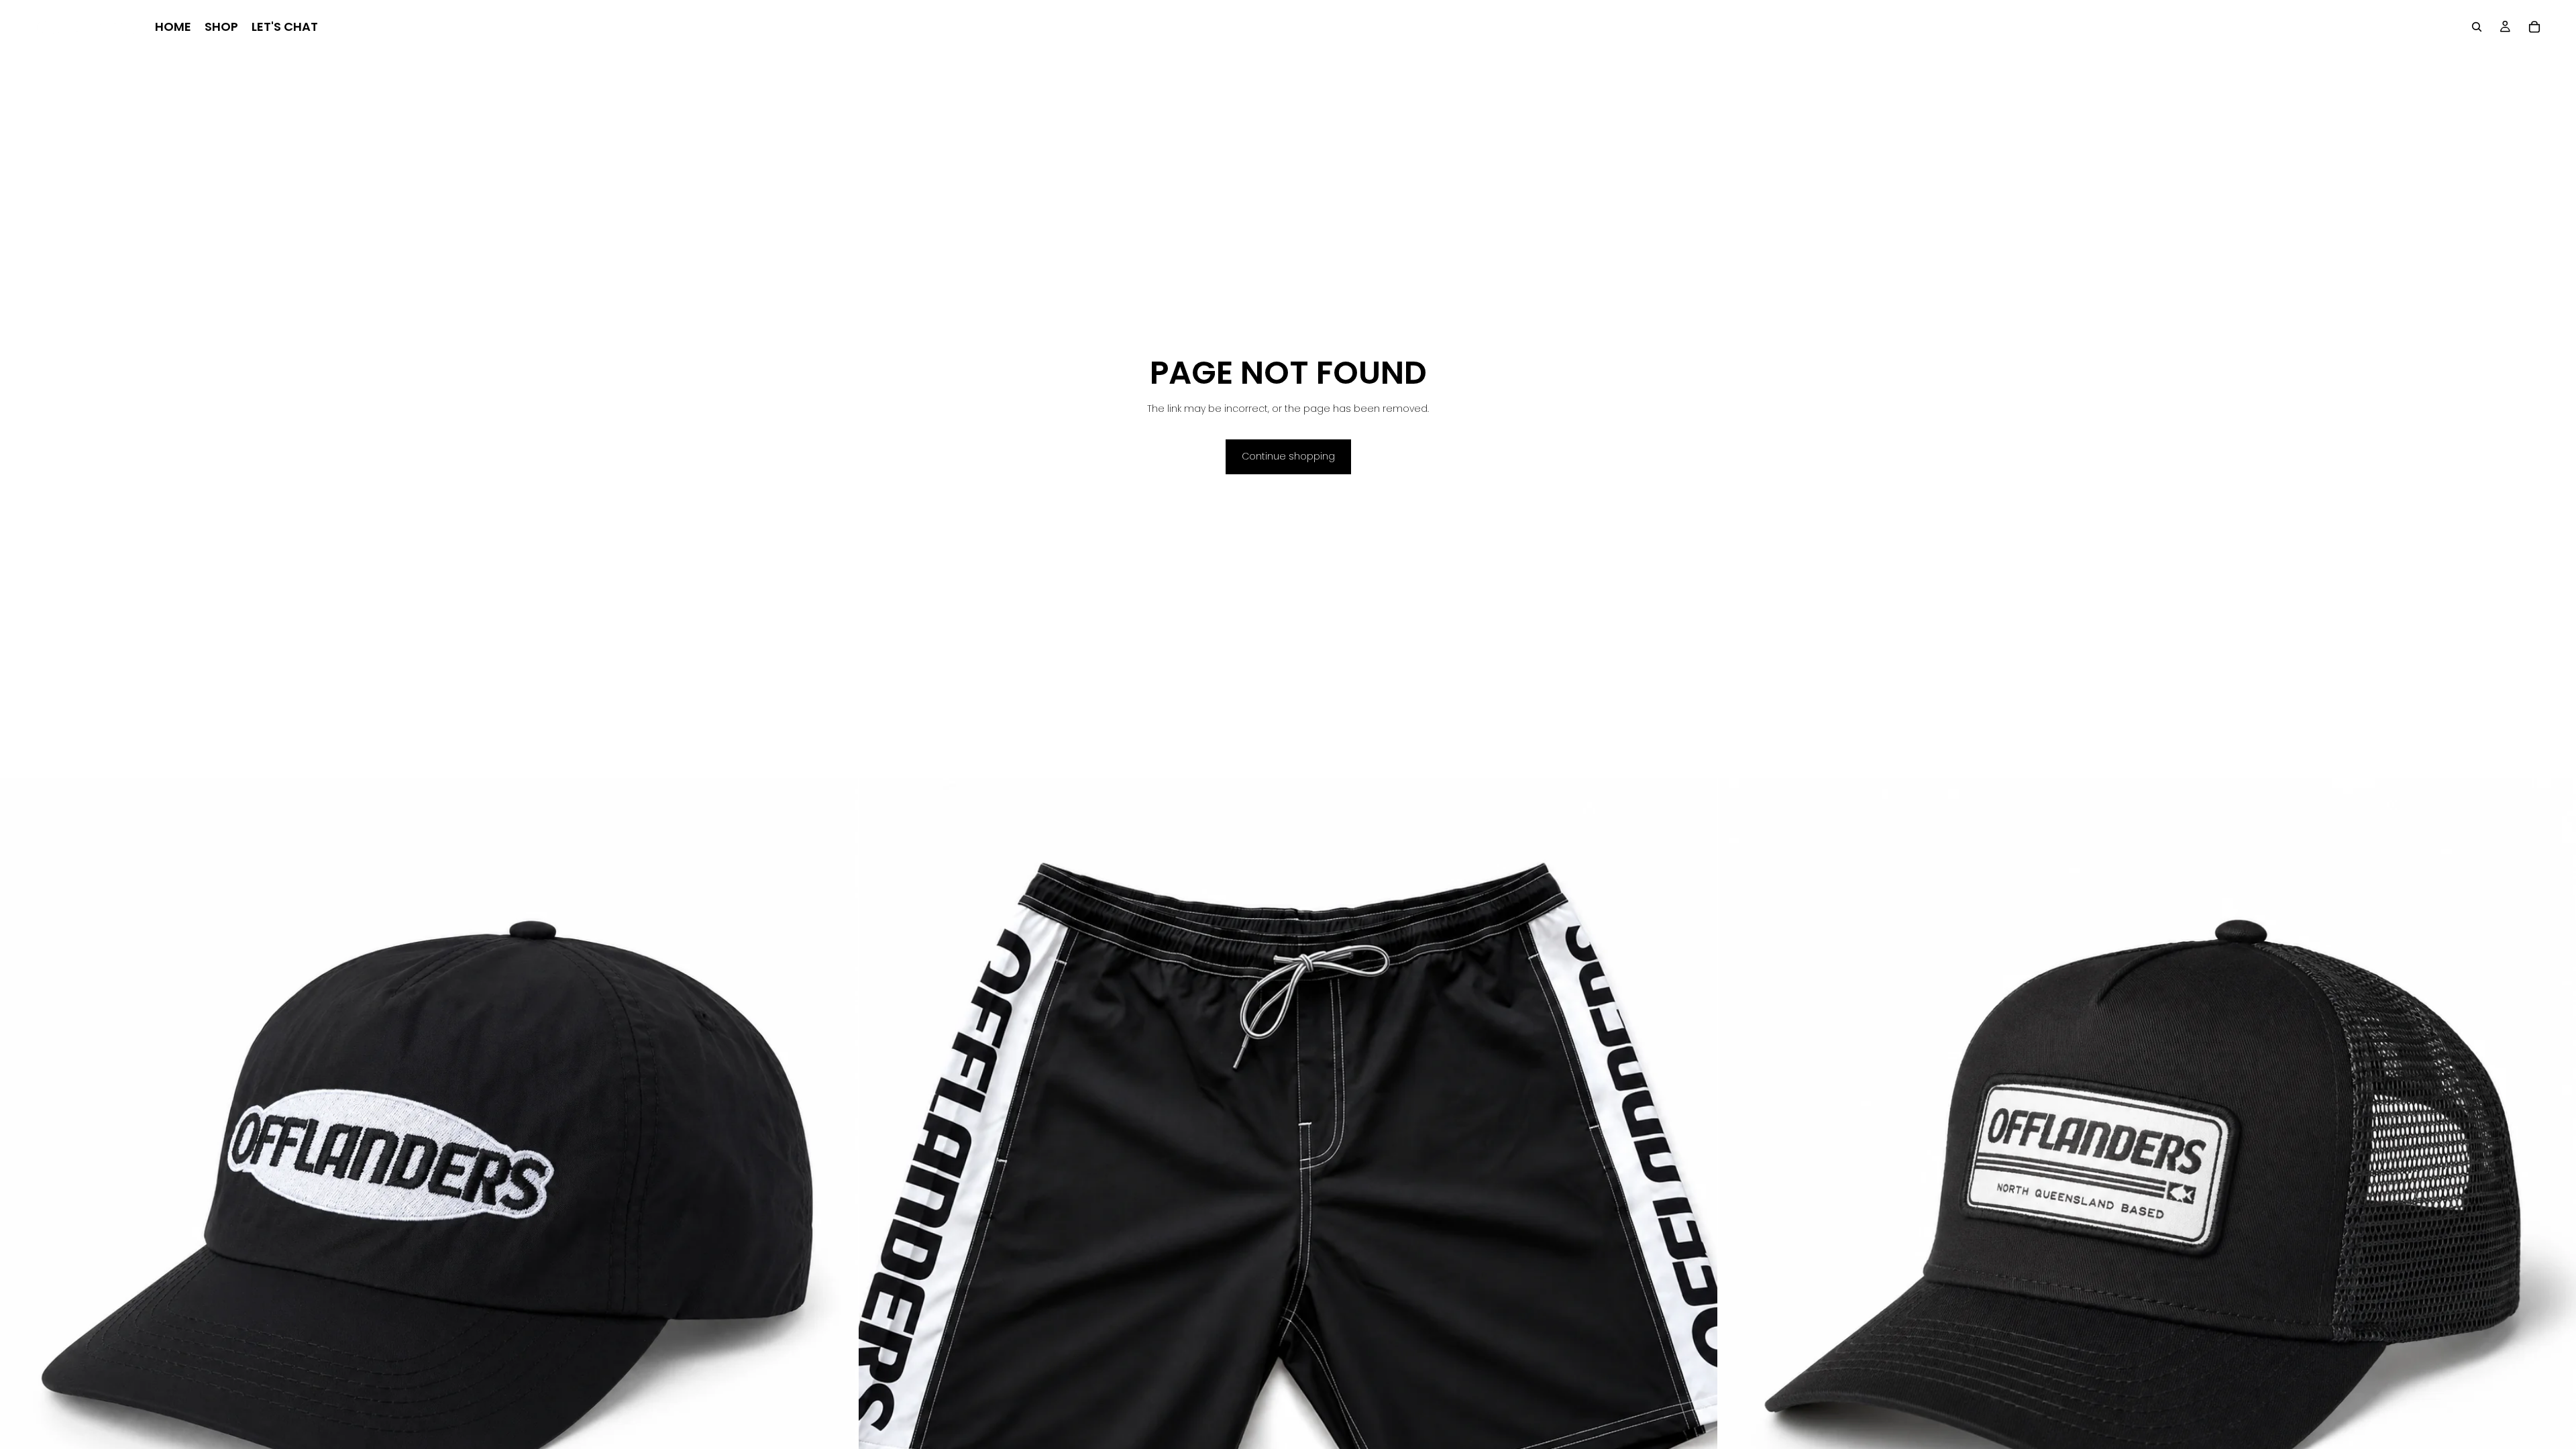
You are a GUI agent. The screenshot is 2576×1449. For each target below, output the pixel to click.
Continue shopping (1288, 456)
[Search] (2477, 27)
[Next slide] (1697, 1207)
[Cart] (2534, 27)
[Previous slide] (879, 1207)
